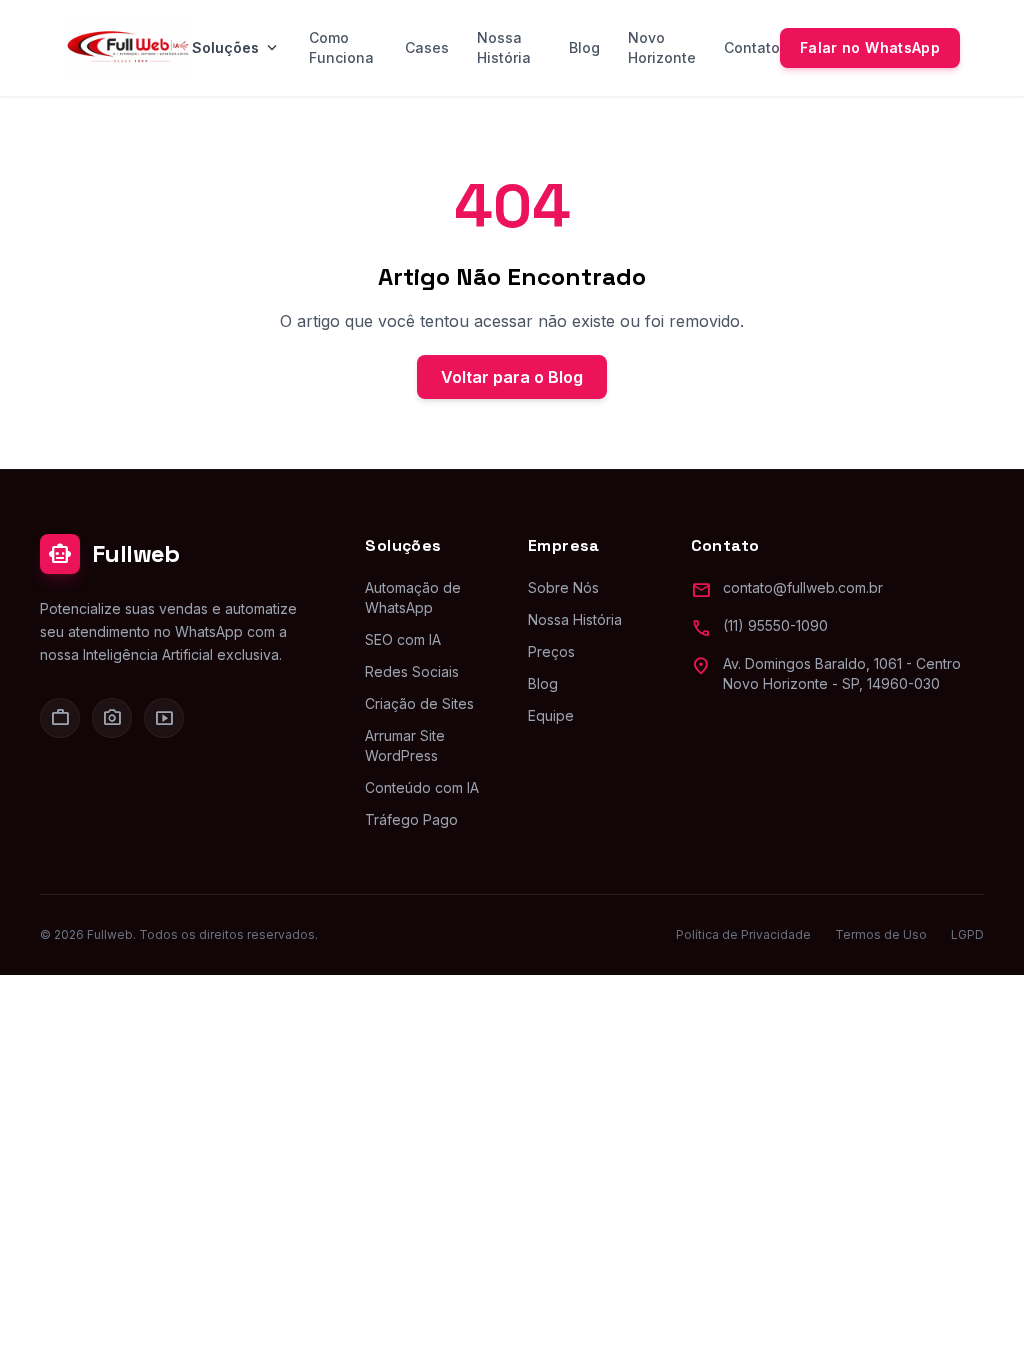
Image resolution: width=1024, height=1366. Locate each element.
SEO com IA (403, 639)
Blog (584, 47)
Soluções (236, 48)
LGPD (967, 934)
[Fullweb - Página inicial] (128, 48)
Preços (551, 651)
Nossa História (504, 47)
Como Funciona (341, 47)
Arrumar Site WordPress (405, 745)
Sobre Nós (563, 587)
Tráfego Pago (411, 819)
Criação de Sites (419, 703)
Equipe (551, 715)
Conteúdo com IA (422, 787)
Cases (427, 47)
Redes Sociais (412, 671)
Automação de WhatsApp (413, 597)
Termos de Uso (881, 934)
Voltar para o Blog (512, 377)
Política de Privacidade (743, 934)
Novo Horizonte (662, 47)
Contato (752, 47)
